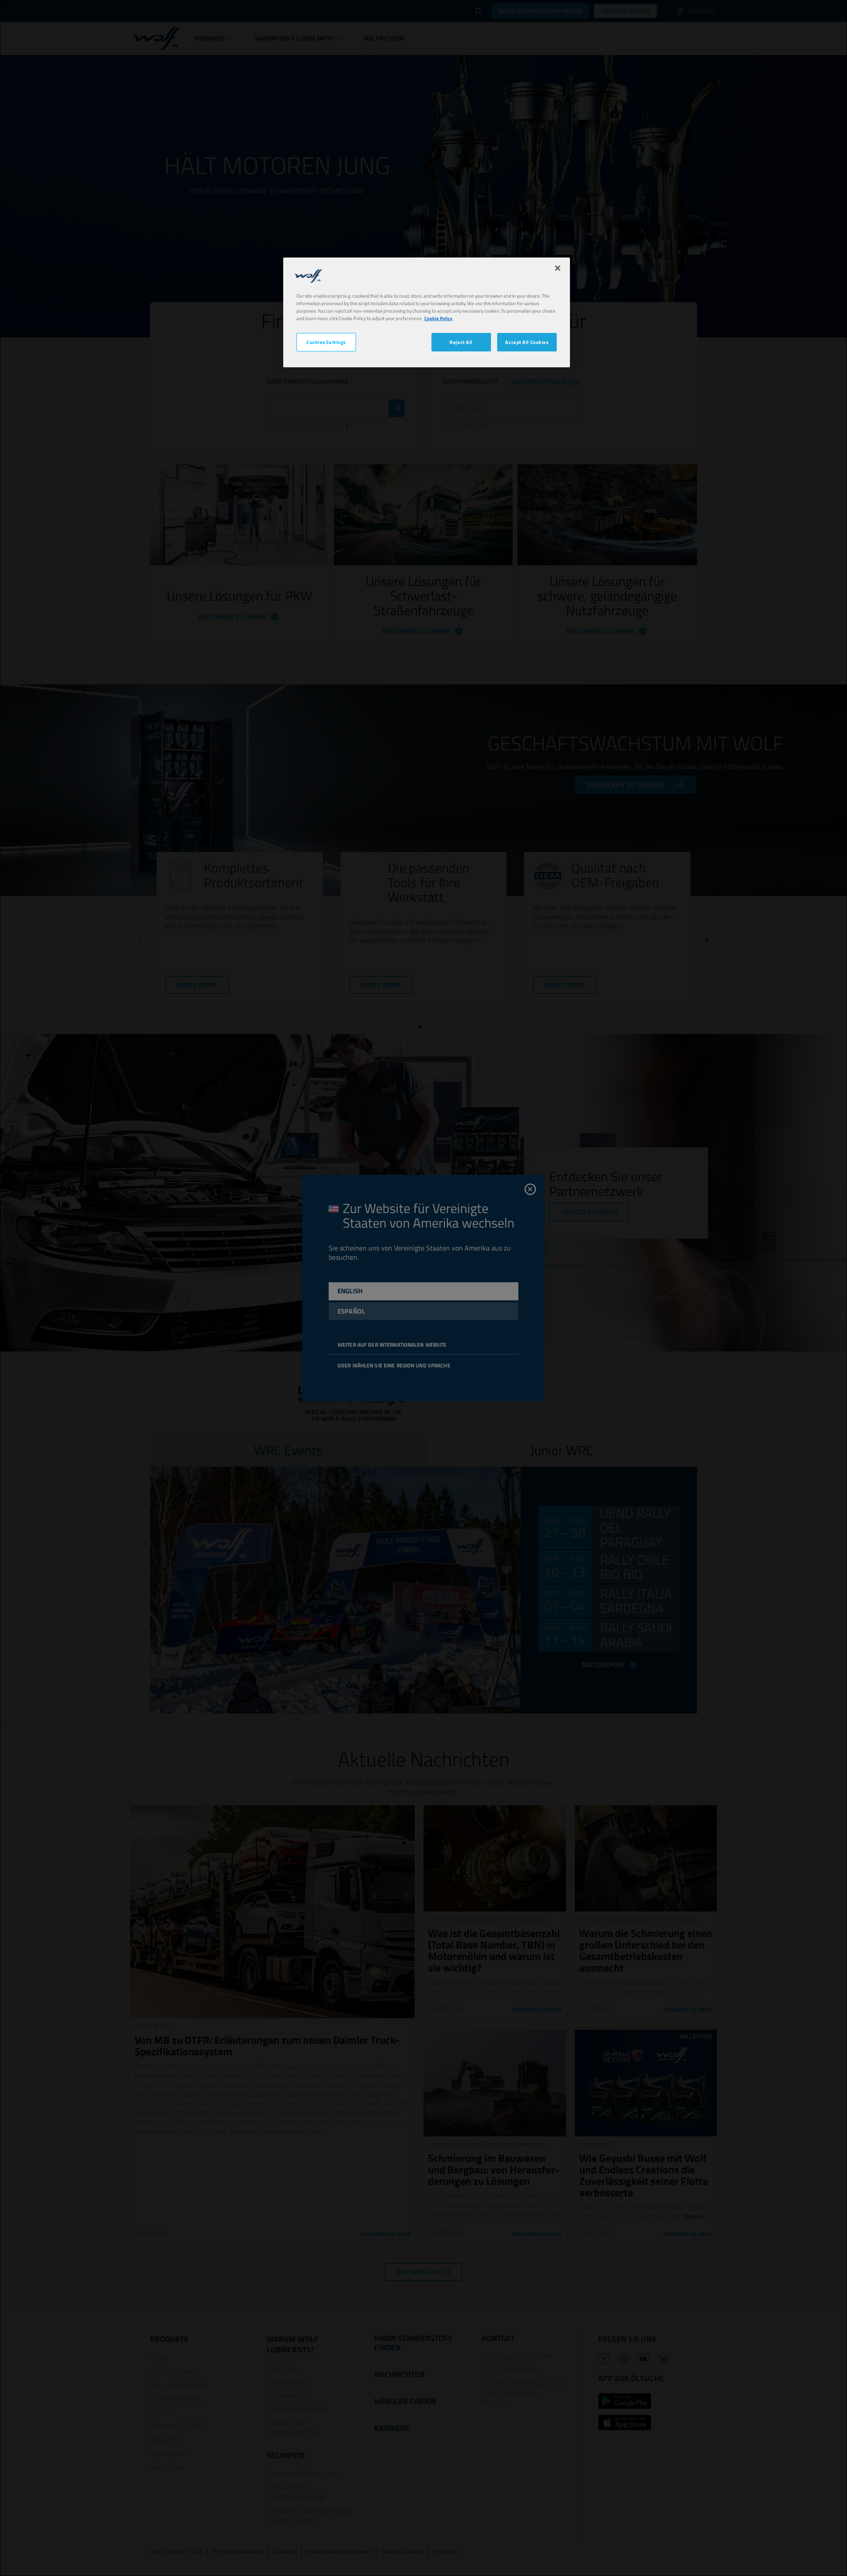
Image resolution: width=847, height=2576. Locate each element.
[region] (427, 312)
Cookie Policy (438, 318)
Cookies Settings (326, 342)
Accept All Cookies (527, 342)
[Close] (558, 268)
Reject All (461, 342)
